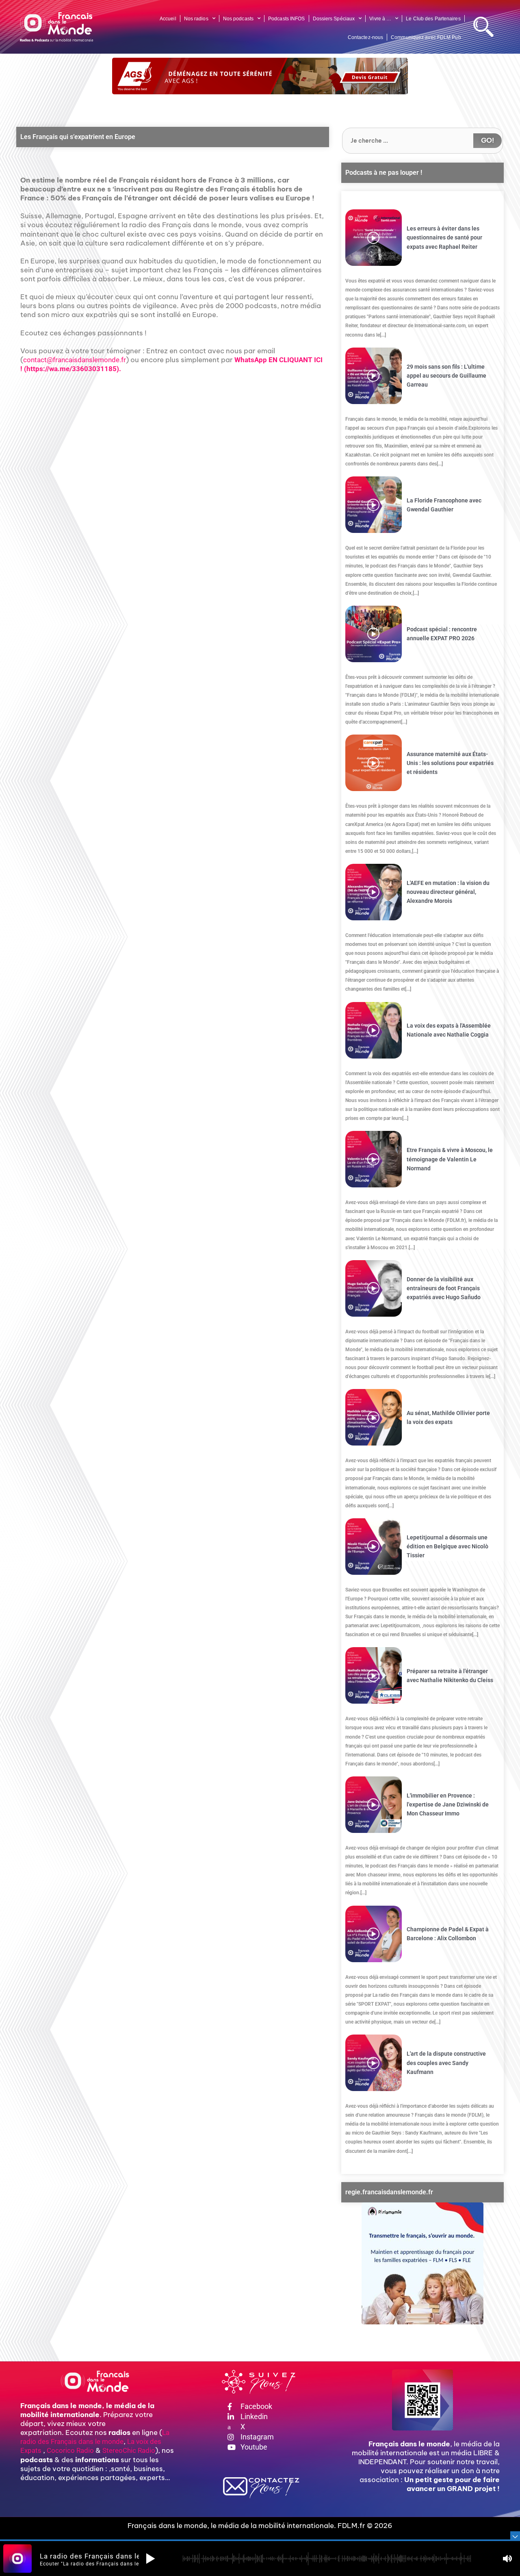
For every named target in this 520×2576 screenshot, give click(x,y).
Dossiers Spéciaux (334, 19)
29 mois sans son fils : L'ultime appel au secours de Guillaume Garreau (446, 376)
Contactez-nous (365, 37)
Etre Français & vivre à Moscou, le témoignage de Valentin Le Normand (450, 1159)
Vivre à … (380, 19)
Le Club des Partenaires (433, 19)
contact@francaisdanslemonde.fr (75, 360)
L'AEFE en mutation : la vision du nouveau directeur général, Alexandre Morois (448, 892)
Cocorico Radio (70, 2450)
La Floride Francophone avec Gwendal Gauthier (444, 505)
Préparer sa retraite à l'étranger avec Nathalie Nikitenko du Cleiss (450, 1676)
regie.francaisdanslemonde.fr (389, 2192)
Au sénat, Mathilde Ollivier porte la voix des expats (448, 1417)
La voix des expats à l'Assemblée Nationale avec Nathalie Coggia (449, 1030)
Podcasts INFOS (286, 19)
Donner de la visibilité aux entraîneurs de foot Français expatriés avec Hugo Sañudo (444, 1288)
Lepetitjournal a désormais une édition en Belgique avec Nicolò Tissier (447, 1546)
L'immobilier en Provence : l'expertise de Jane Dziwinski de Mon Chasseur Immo (448, 1804)
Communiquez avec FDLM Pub (426, 37)
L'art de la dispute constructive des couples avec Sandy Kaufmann (446, 2063)
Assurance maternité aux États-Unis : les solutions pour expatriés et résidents (450, 763)
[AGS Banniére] (260, 76)
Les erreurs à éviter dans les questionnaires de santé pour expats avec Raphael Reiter (444, 237)
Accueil (168, 19)
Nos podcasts (238, 19)
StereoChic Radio (129, 2450)
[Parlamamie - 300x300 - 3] (422, 2263)
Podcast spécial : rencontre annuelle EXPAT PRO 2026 (442, 634)
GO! (487, 140)
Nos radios (196, 19)
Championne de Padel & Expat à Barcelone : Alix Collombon (448, 1934)
